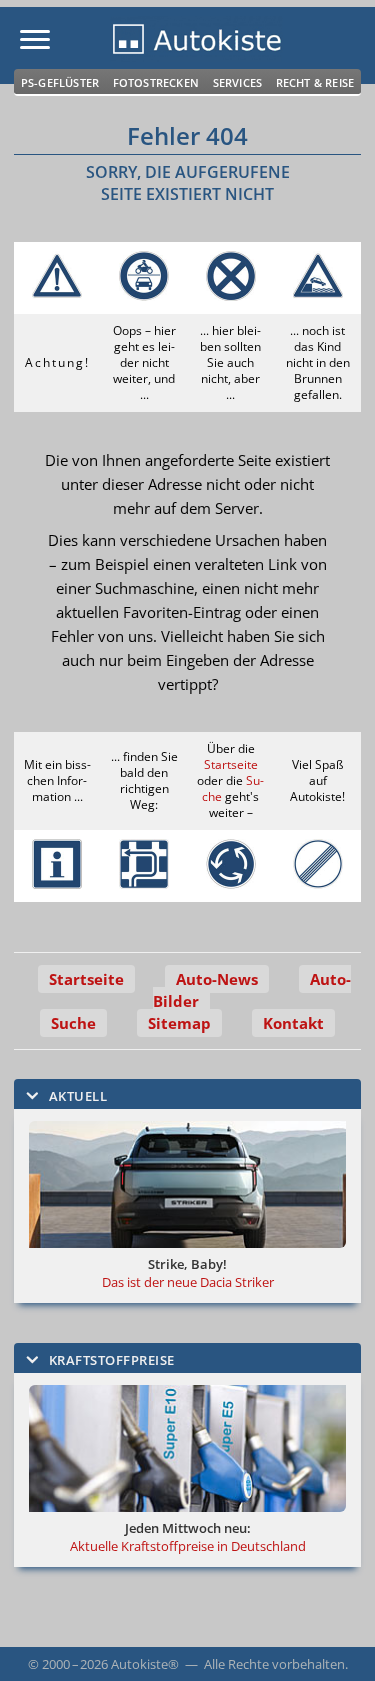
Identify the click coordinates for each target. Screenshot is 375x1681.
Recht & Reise (315, 82)
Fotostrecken (156, 82)
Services (238, 82)
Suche (73, 1023)
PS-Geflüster (60, 82)
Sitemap (179, 1023)
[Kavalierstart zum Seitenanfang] (333, 1639)
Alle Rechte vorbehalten (274, 1664)
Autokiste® (145, 1664)
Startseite (231, 764)
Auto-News (217, 979)
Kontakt (293, 1023)
